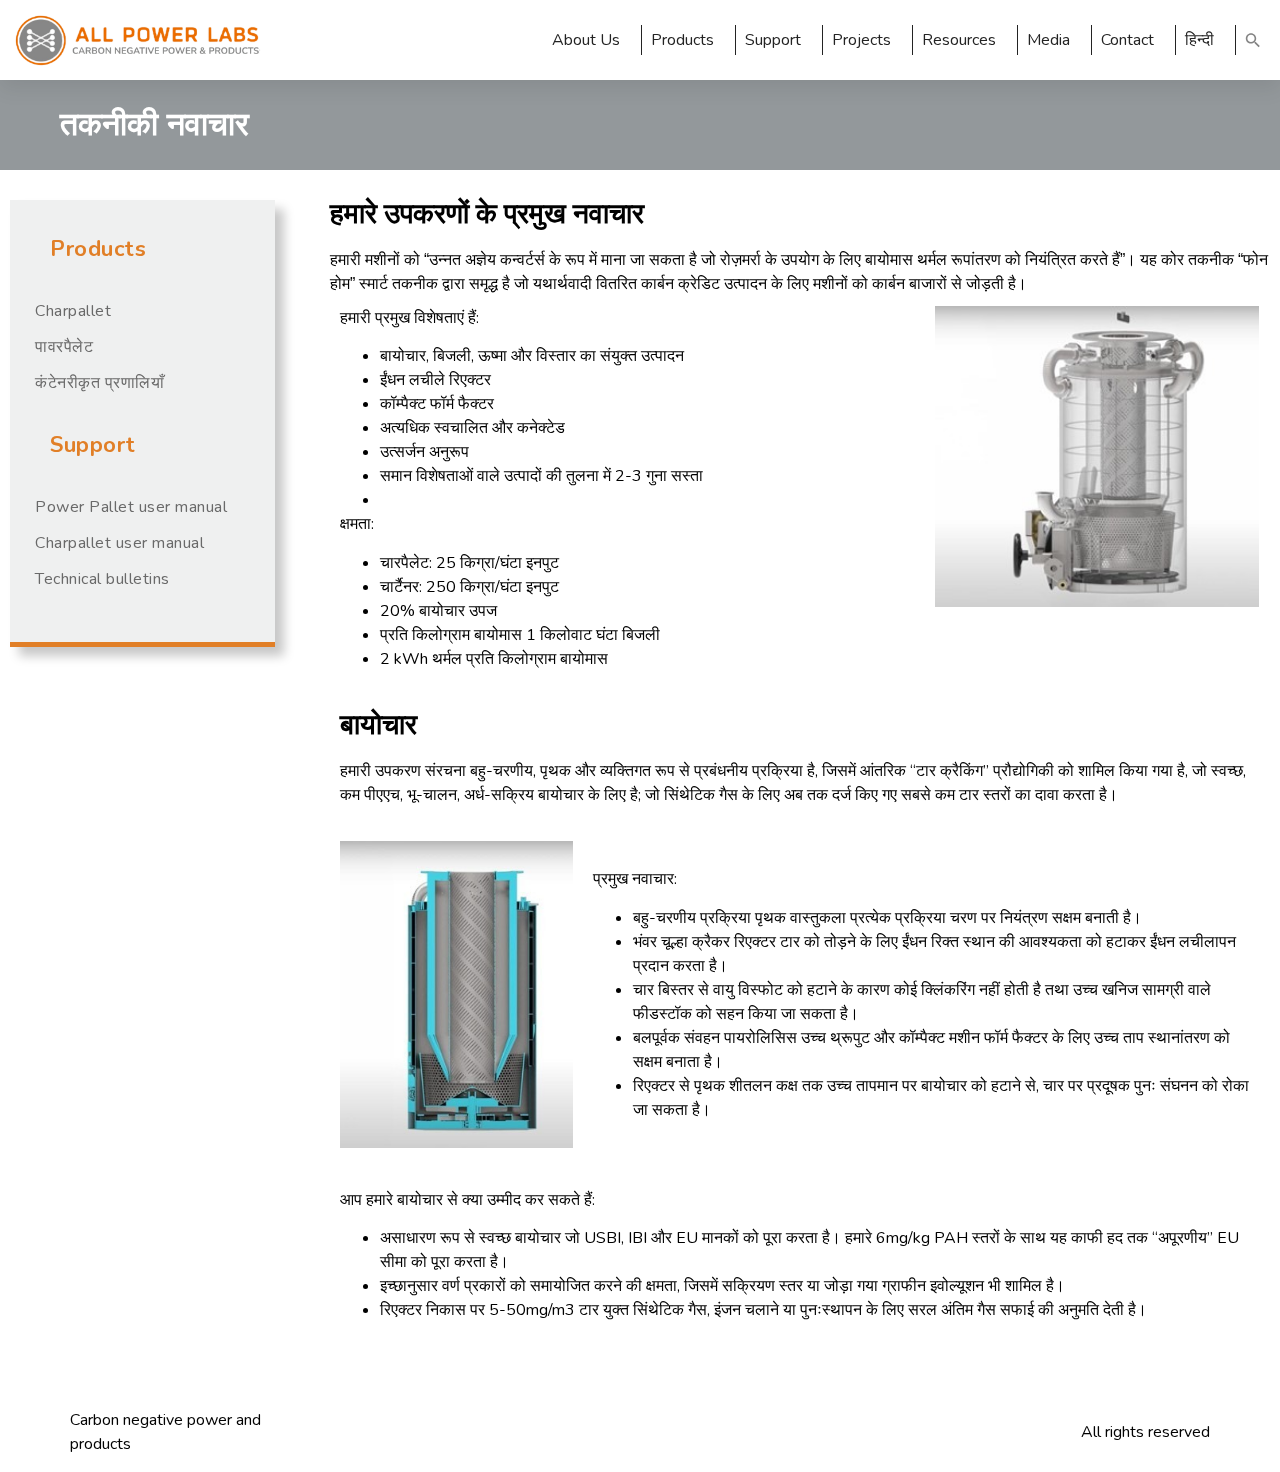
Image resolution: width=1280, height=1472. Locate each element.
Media (1048, 40)
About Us (586, 40)
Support (773, 40)
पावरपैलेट (64, 347)
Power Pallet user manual (131, 507)
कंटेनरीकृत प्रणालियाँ (99, 383)
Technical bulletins (102, 579)
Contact (1127, 40)
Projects (861, 40)
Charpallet (73, 311)
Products (682, 40)
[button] (1253, 40)
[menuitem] (1206, 40)
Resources (959, 40)
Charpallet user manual (119, 543)
